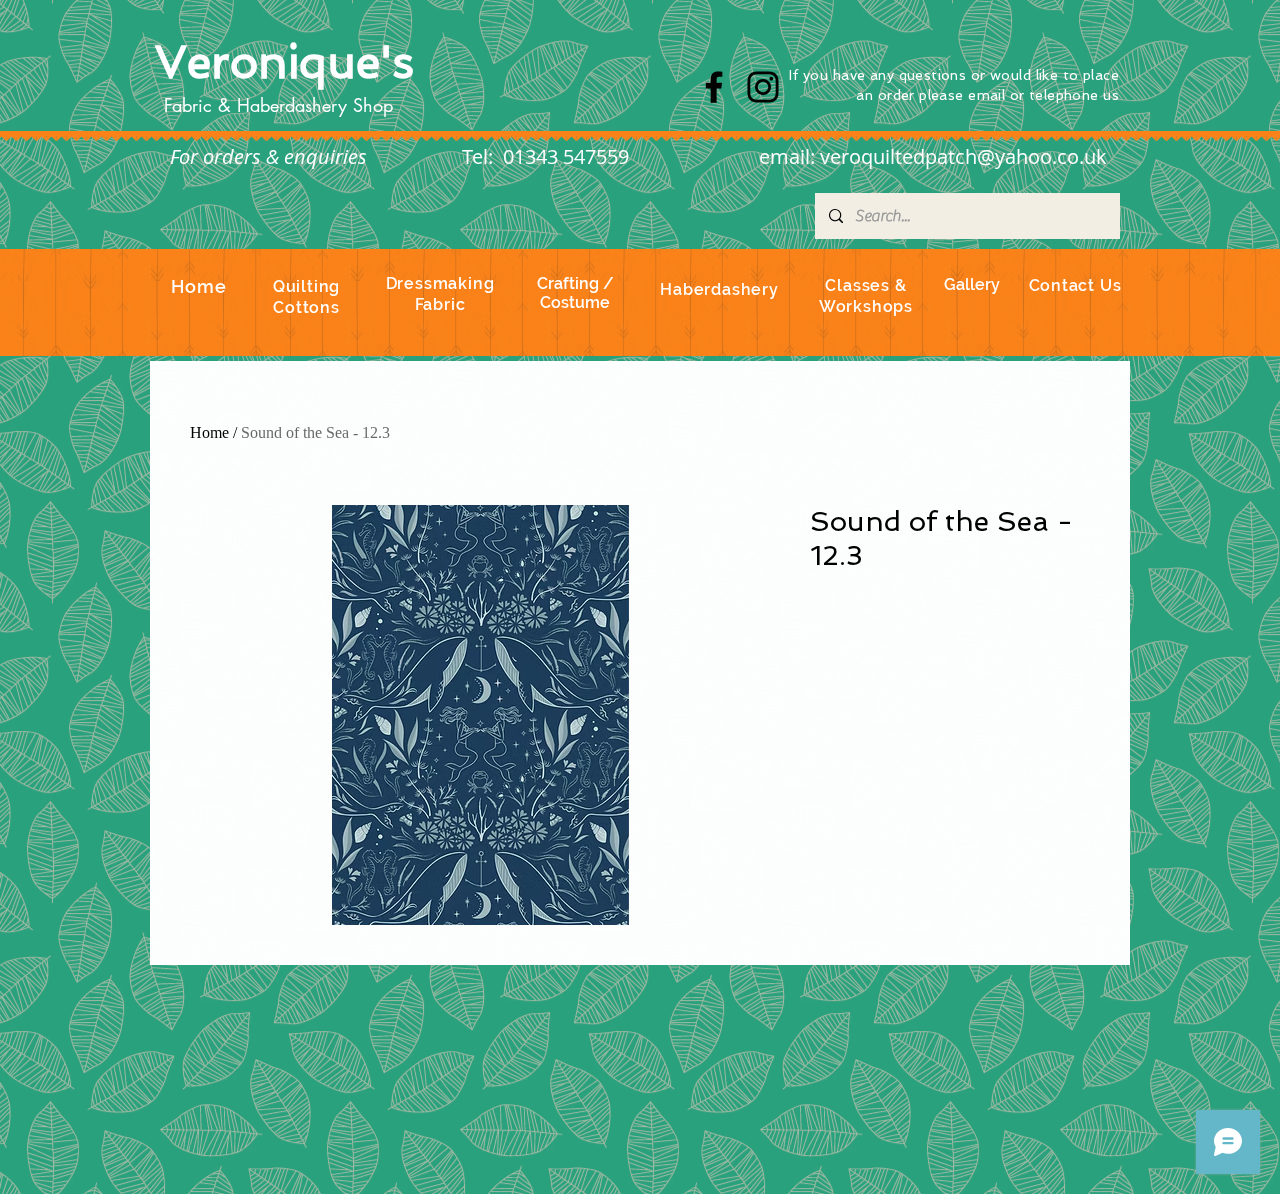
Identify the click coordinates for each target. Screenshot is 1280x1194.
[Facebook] (714, 87)
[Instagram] (763, 87)
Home (209, 432)
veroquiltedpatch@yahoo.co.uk (963, 156)
